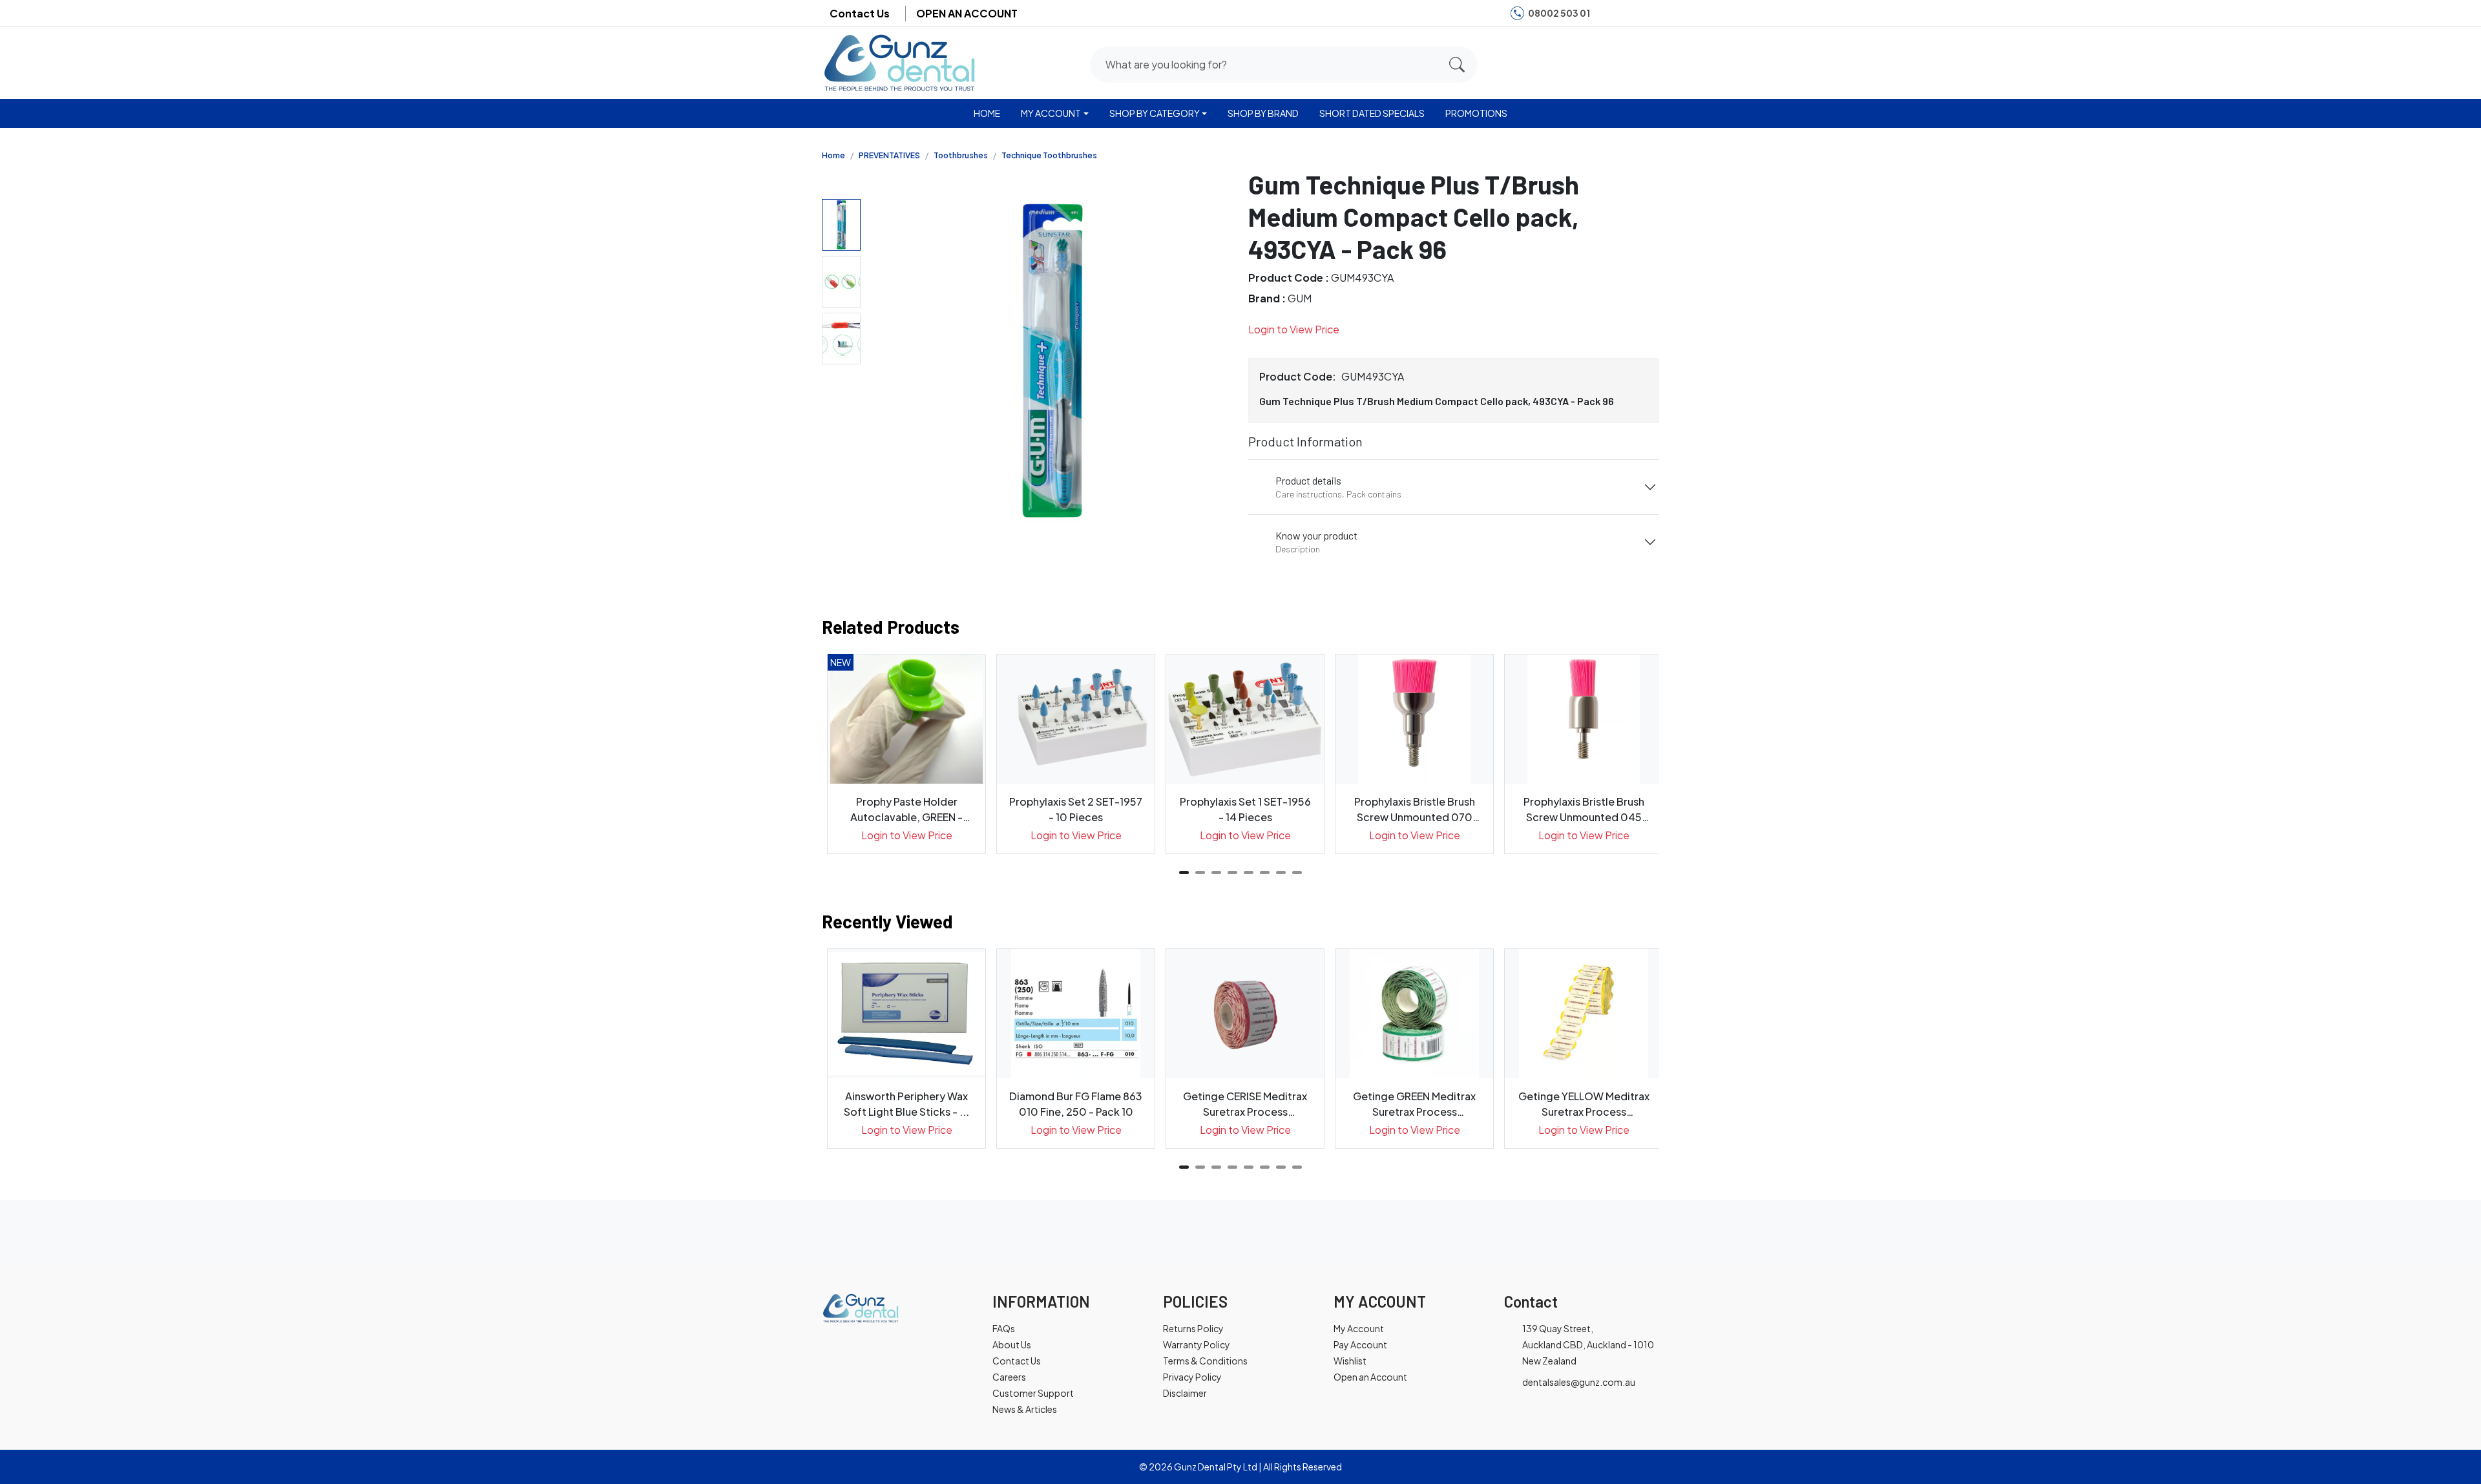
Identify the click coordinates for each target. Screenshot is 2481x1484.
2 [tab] (1200, 873)
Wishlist (1350, 1361)
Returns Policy (1193, 1328)
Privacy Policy (1192, 1377)
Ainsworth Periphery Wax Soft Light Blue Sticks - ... (906, 1104)
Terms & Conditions (1205, 1361)
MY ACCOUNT (1051, 113)
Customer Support (1033, 1393)
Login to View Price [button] (1294, 329)
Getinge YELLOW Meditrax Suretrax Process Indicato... (1584, 1104)
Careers (1009, 1377)
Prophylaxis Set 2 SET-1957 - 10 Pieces (1076, 809)
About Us (1012, 1344)
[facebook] (1607, 13)
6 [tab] (1265, 873)
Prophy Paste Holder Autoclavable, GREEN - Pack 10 (906, 810)
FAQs (1004, 1328)
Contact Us (860, 13)
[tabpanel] (906, 754)
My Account (1359, 1328)
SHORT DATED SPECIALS (1372, 113)
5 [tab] (1249, 873)
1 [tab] (1184, 873)
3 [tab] (1216, 873)
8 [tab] (1297, 873)
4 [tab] (1232, 873)
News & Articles (1025, 1409)
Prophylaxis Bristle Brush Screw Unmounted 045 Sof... (1584, 810)
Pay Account (1360, 1344)
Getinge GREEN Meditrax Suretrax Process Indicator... (1414, 1104)
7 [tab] (1281, 873)
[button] (1598, 62)
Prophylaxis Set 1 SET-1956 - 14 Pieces (1245, 809)
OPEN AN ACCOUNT (967, 13)
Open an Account (1370, 1377)
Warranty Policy (1197, 1344)
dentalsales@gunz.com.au (1579, 1382)
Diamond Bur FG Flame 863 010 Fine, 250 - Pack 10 (1076, 1104)
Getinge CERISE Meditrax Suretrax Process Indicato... (1245, 1104)
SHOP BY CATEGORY (1155, 113)
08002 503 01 (1559, 13)
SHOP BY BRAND (1263, 113)
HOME (987, 113)
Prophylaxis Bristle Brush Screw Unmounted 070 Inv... (1415, 810)
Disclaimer (1185, 1393)
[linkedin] (1647, 13)
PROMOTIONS (1476, 113)
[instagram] (1627, 13)
